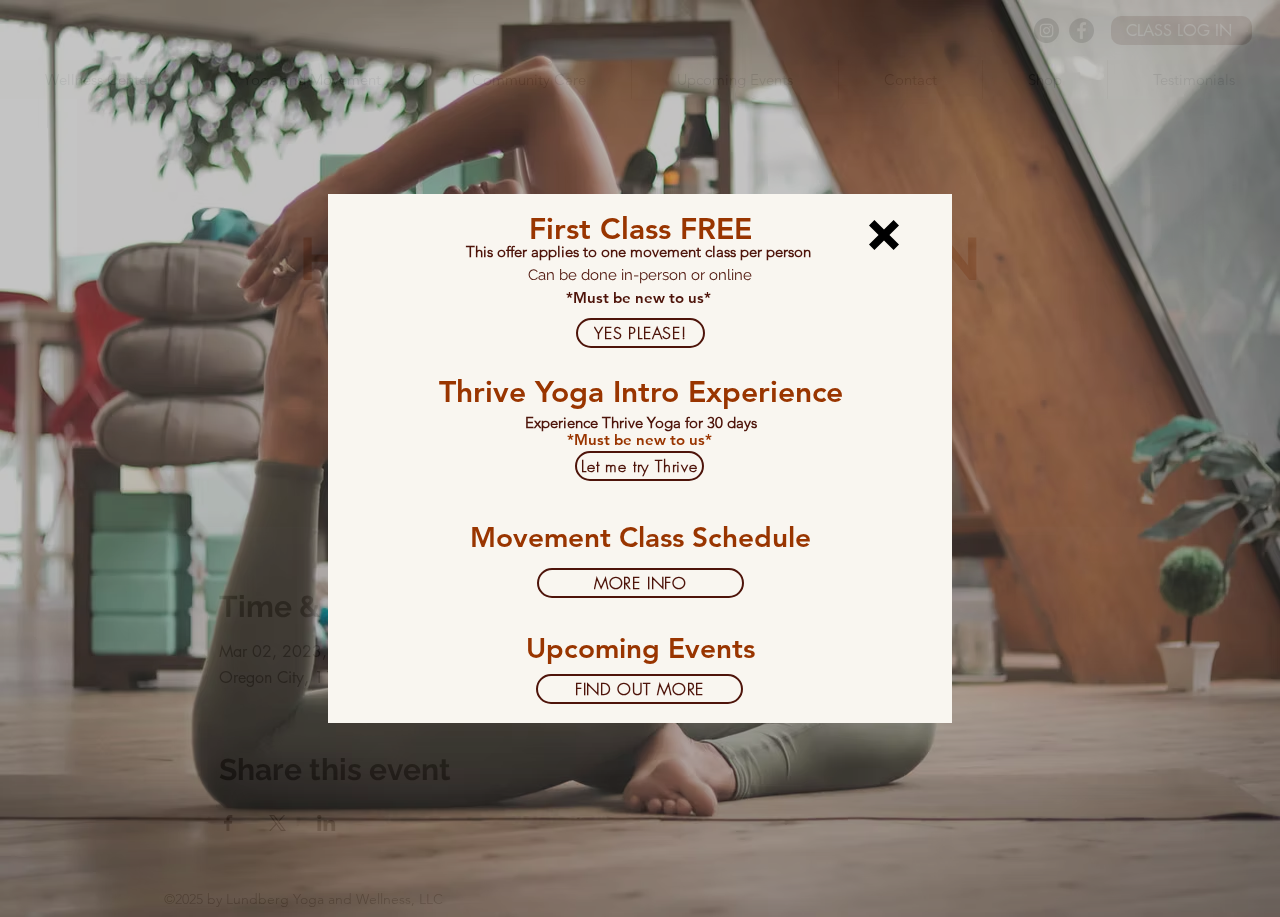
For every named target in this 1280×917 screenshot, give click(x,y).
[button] (884, 235)
